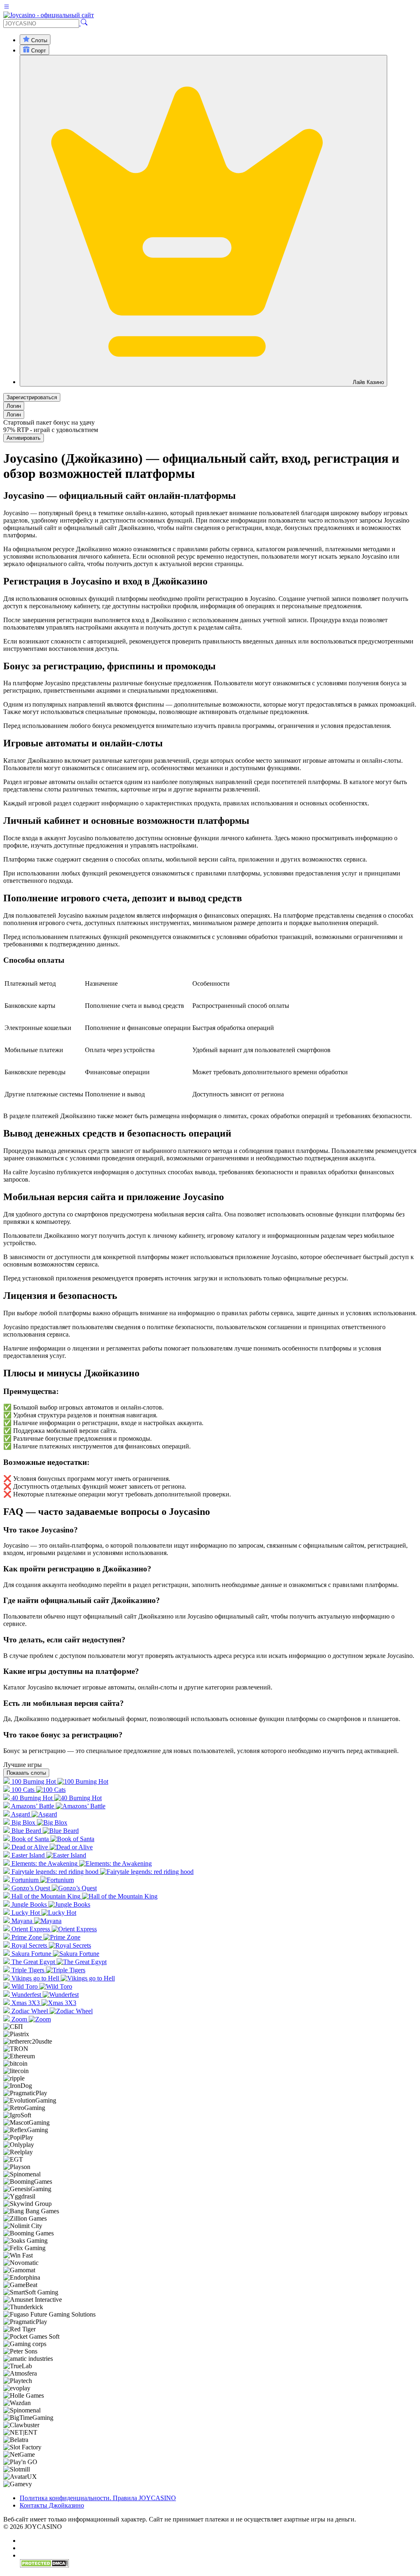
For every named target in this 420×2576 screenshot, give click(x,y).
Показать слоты (26, 1773)
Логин (14, 406)
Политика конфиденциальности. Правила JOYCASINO (98, 2498)
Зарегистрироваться (32, 397)
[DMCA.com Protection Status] (44, 2566)
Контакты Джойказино (52, 2505)
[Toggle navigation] (7, 8)
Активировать (24, 438)
